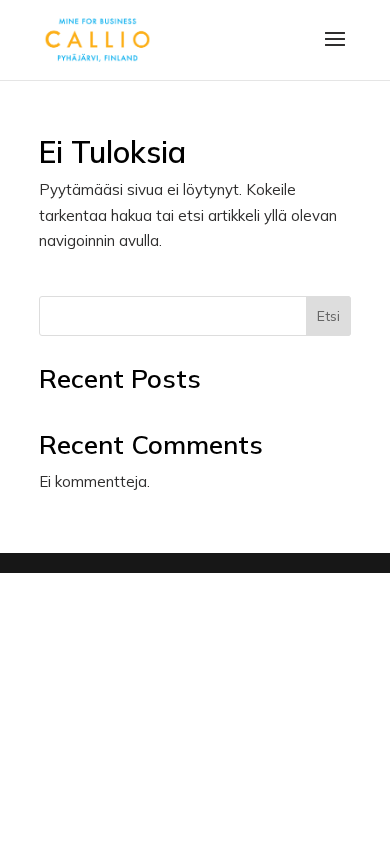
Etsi (328, 316)
